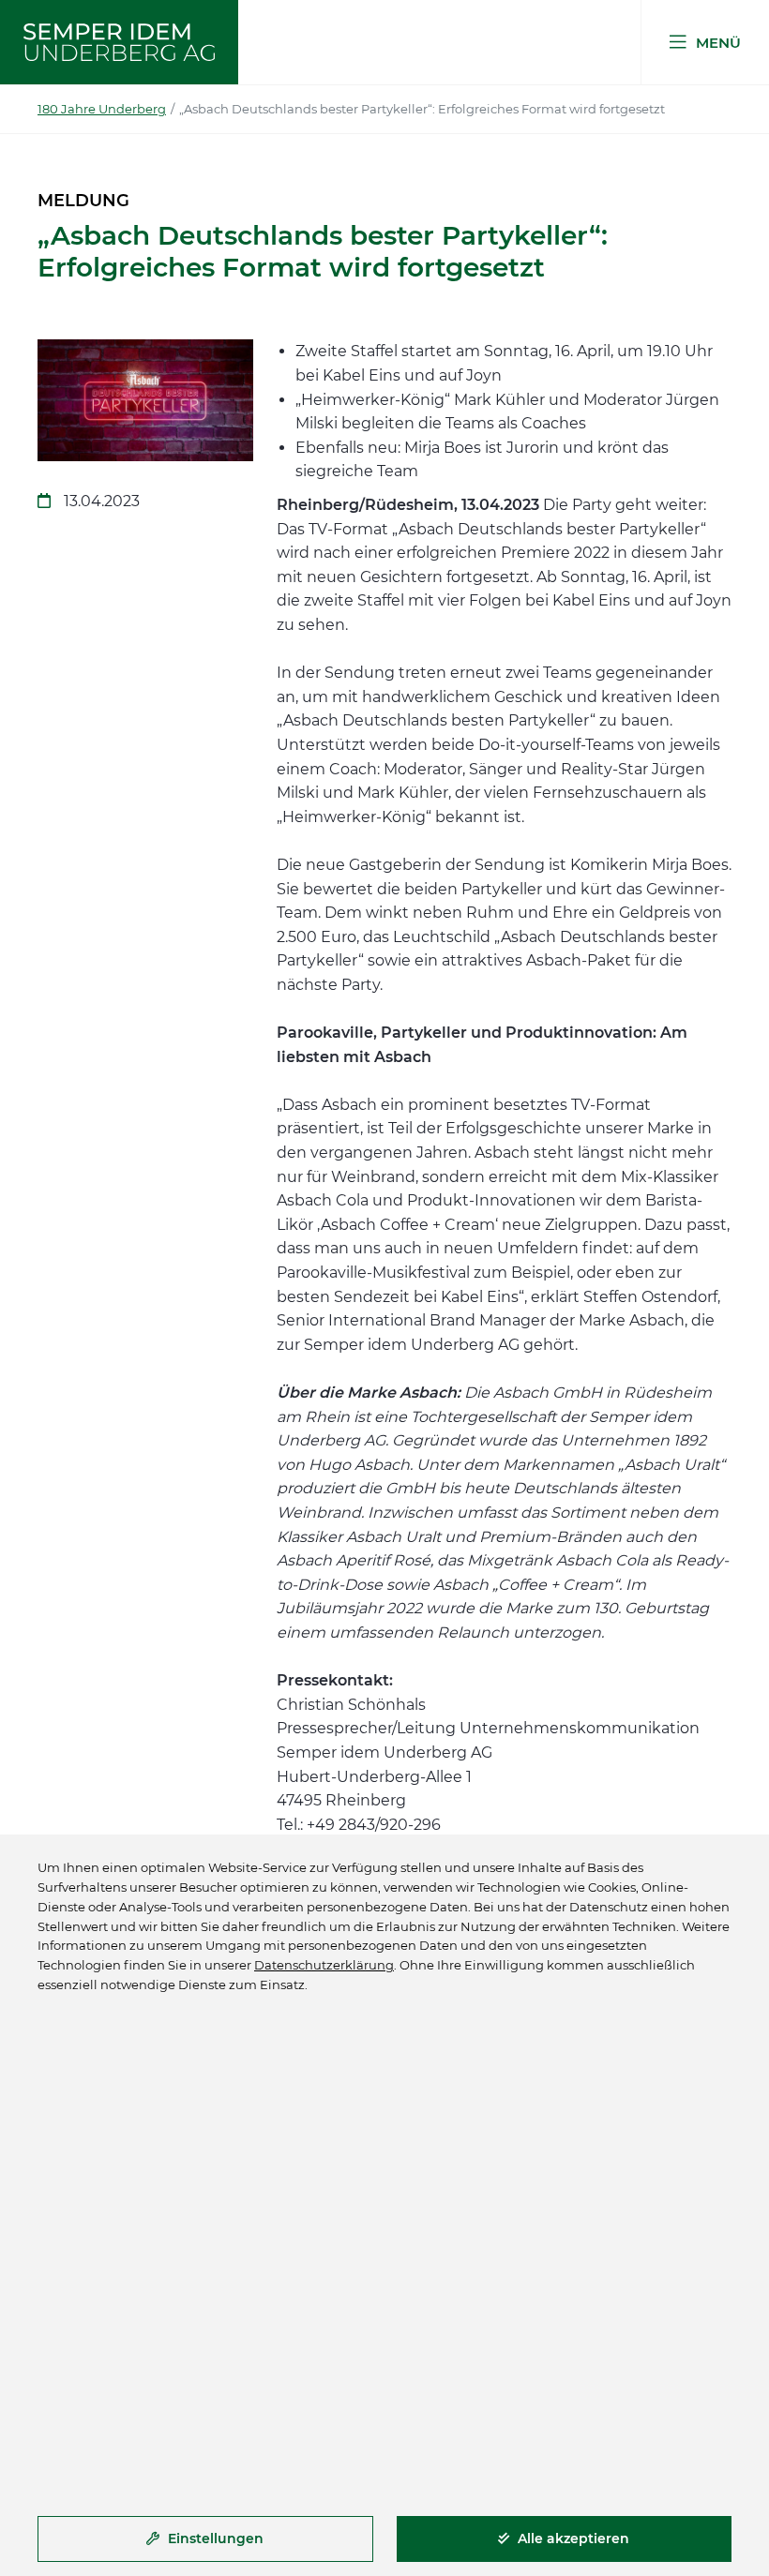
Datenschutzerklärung (324, 1965)
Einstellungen (214, 2539)
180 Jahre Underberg (102, 109)
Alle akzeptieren (572, 2539)
